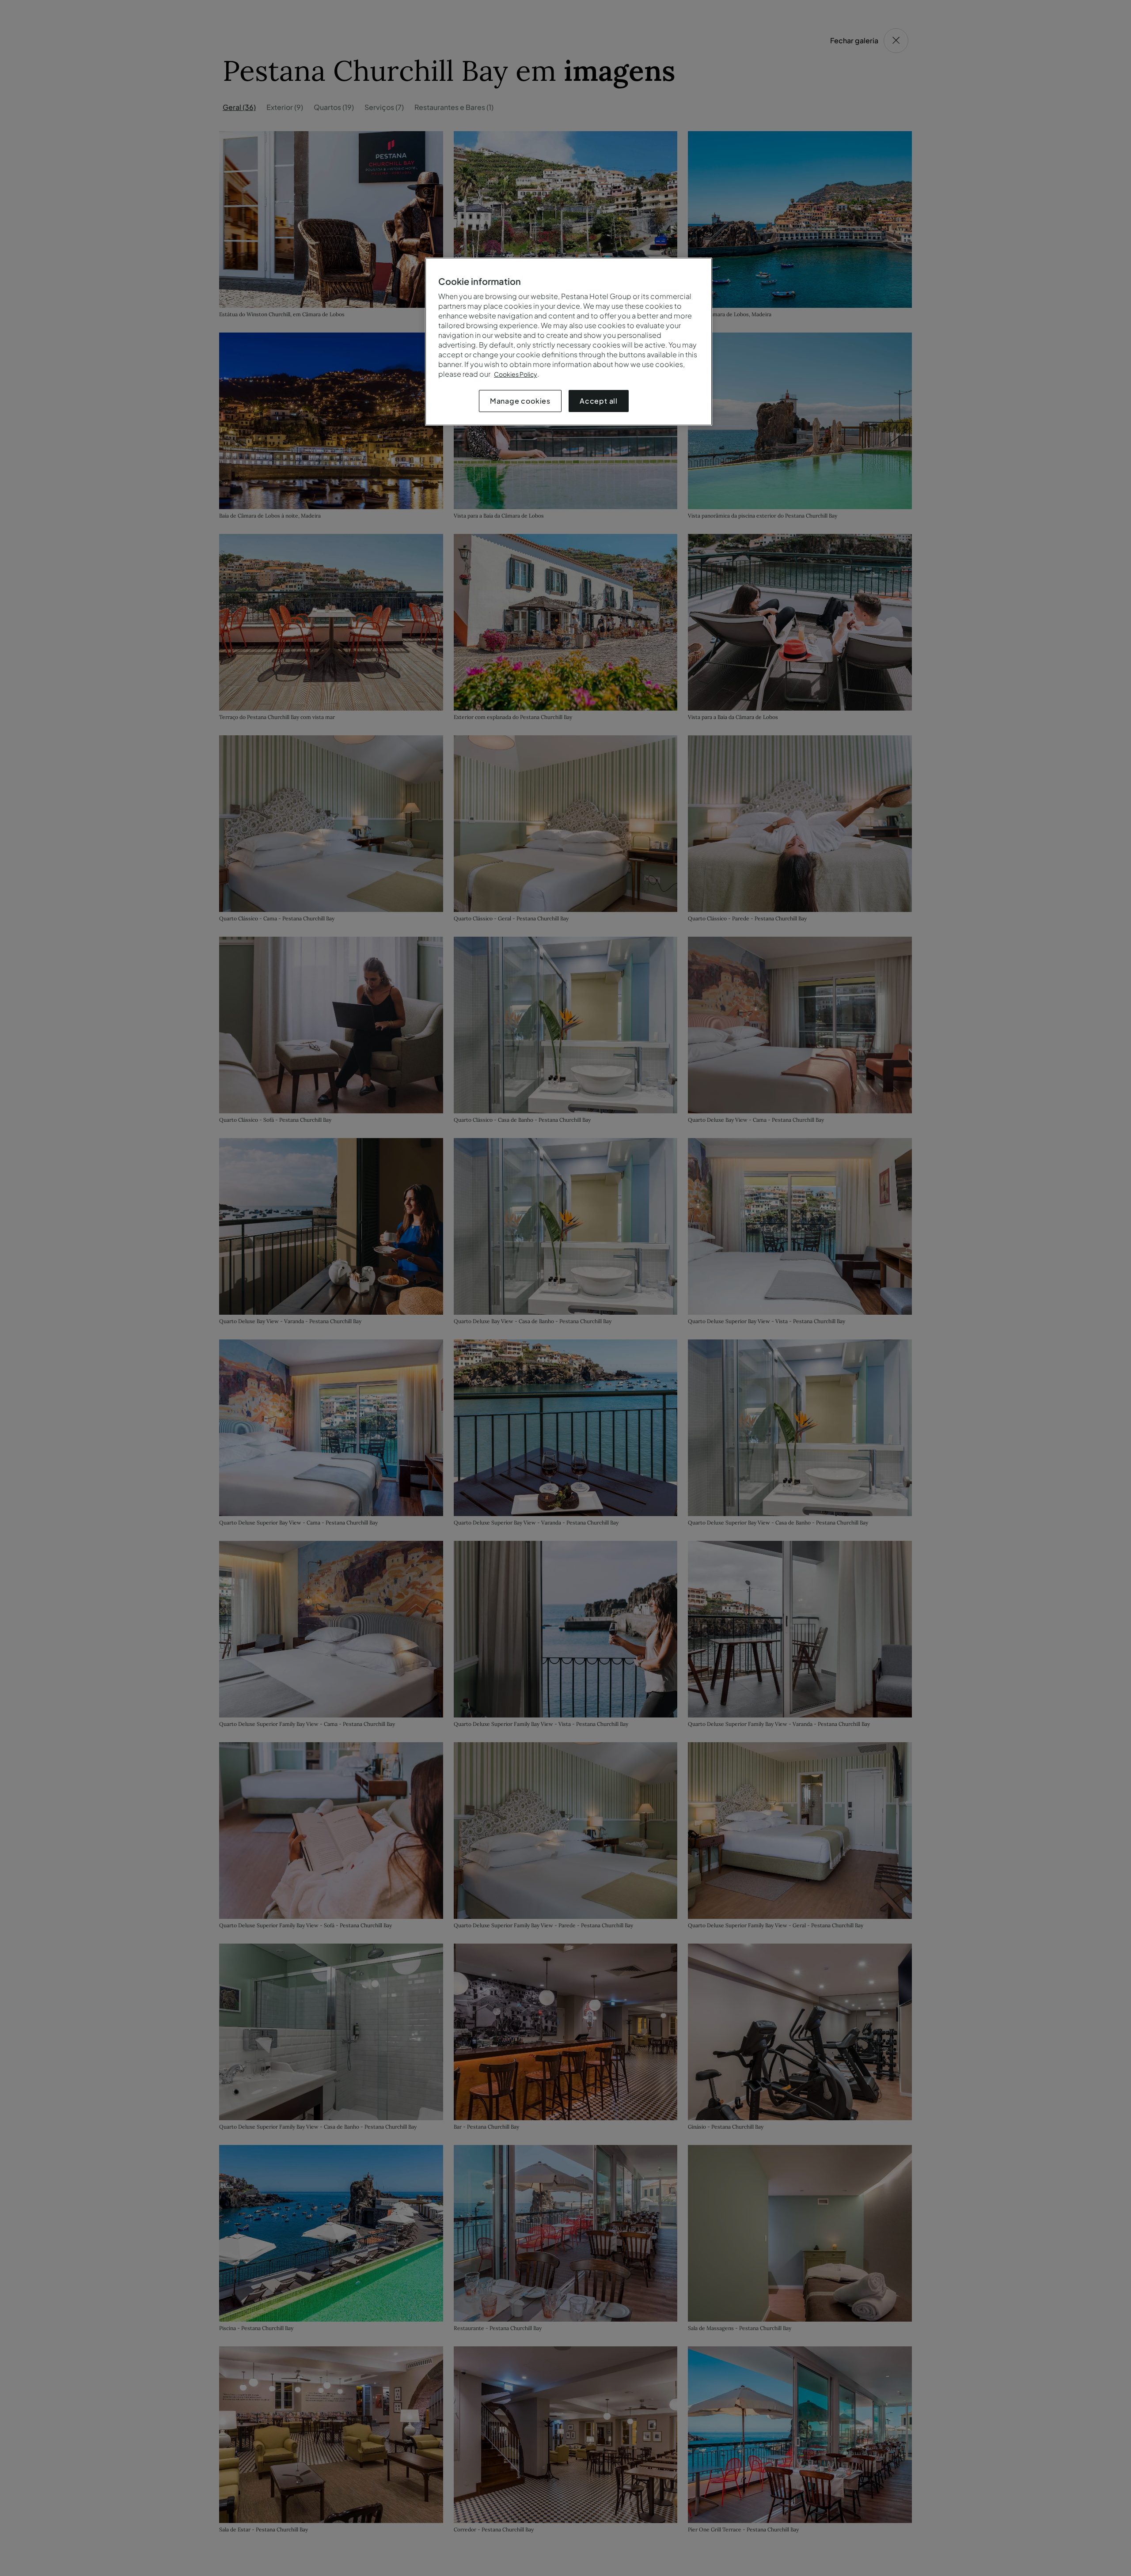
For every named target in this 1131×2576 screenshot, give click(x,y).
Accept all (599, 401)
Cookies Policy (516, 374)
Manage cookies (520, 401)
